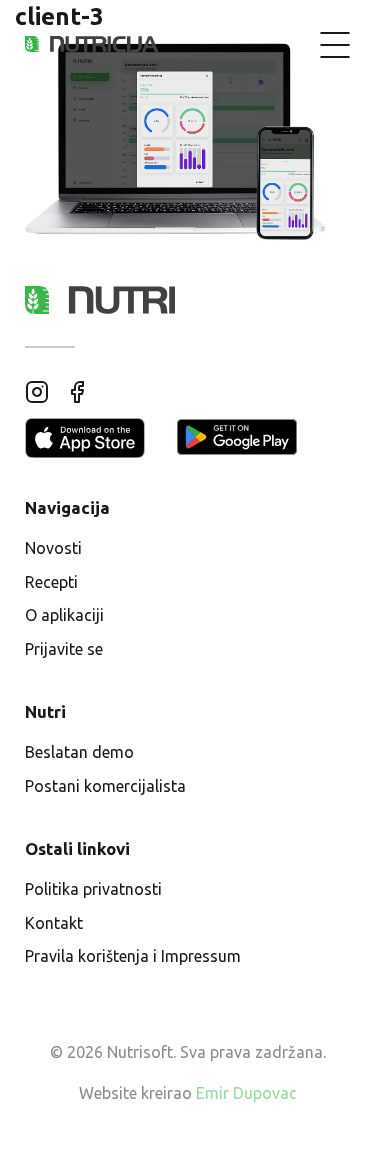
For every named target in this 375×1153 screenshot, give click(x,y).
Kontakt (54, 923)
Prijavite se (64, 649)
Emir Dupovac (246, 1093)
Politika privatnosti (93, 889)
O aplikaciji (64, 615)
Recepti (51, 582)
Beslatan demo (79, 752)
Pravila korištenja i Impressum (133, 956)
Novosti (53, 548)
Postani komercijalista (105, 786)
